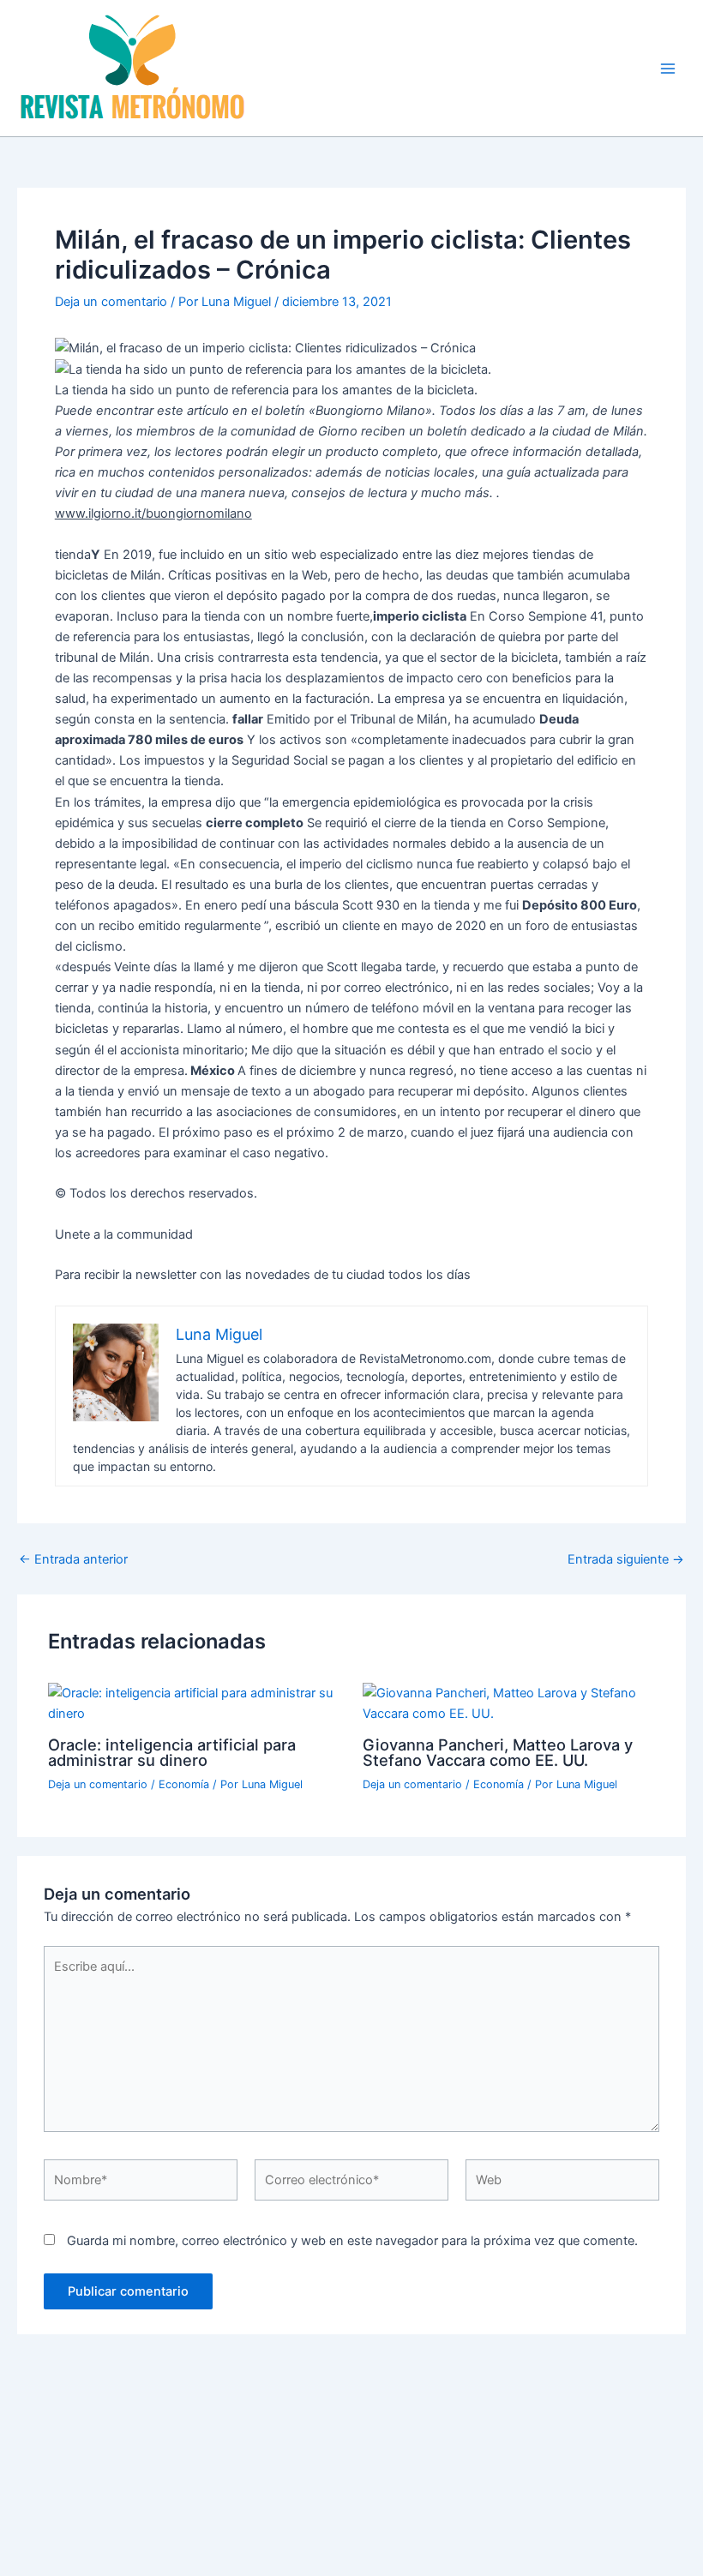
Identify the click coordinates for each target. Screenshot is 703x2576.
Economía (184, 1784)
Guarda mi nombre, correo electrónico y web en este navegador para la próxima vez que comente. (352, 2241)
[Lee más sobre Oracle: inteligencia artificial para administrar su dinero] (194, 1702)
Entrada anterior (73, 1560)
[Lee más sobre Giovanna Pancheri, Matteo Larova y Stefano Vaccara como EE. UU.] (509, 1702)
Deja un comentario (111, 302)
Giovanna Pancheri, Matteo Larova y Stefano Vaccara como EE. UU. (498, 1752)
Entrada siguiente (626, 1560)
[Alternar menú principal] (668, 69)
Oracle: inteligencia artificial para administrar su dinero (172, 1752)
